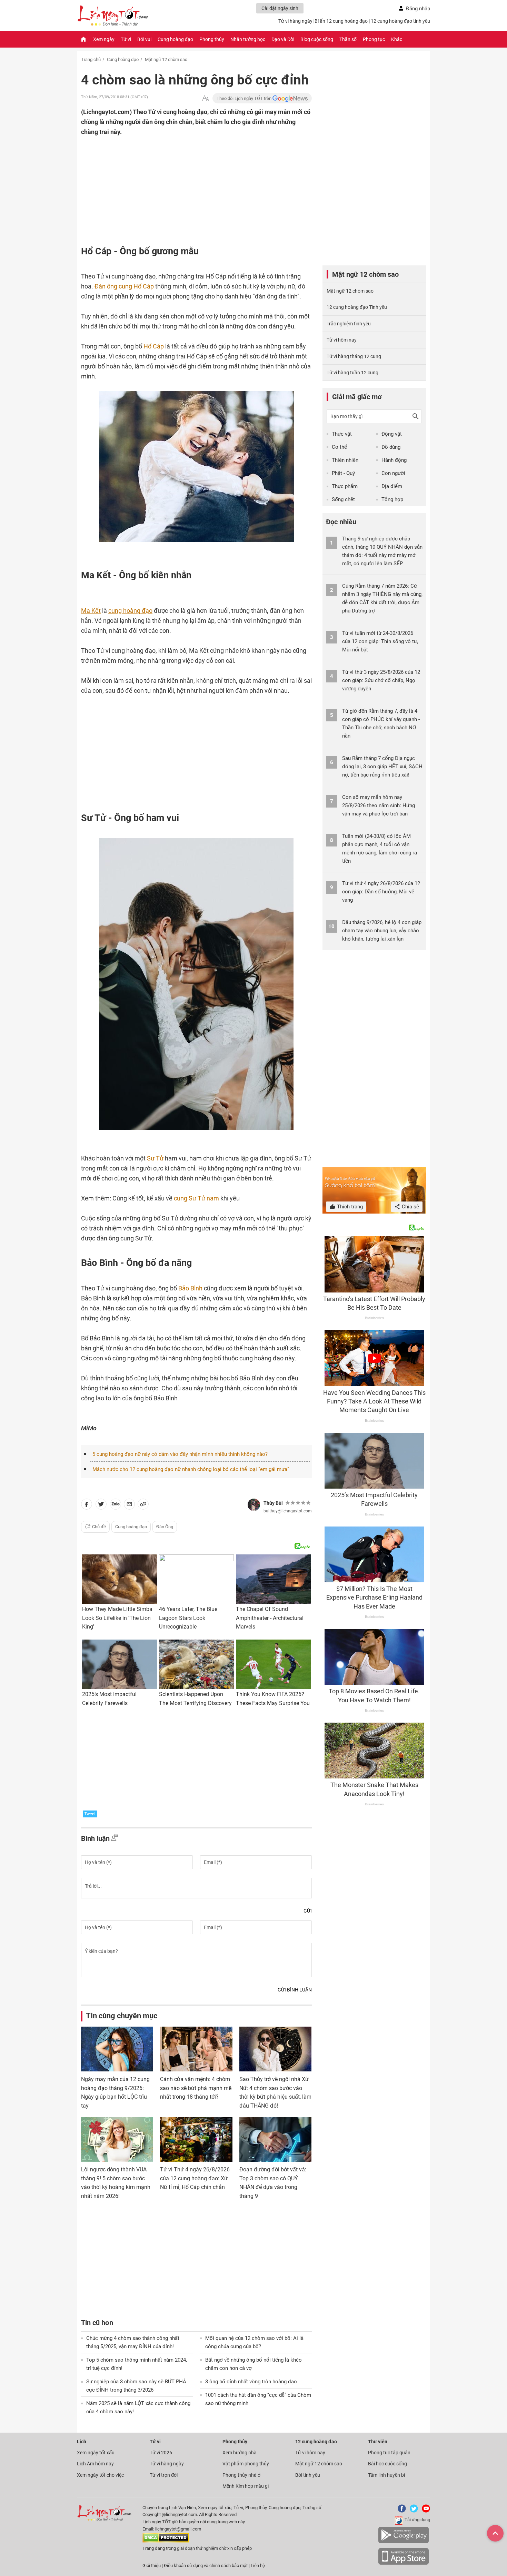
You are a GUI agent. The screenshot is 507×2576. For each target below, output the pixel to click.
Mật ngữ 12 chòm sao (166, 59)
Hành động (394, 460)
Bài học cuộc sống (387, 2464)
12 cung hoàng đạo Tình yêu (357, 307)
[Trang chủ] (83, 39)
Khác (397, 39)
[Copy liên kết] (143, 1505)
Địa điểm (392, 486)
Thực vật (342, 434)
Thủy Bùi (273, 1503)
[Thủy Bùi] (254, 1505)
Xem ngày (104, 39)
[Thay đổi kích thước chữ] (206, 98)
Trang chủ (91, 59)
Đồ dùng (391, 447)
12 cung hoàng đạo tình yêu (400, 21)
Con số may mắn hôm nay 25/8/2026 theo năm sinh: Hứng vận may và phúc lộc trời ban (379, 805)
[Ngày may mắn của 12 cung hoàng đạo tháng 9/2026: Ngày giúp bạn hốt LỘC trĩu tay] (117, 2049)
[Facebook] (400, 2511)
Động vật (392, 434)
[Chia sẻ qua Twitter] (101, 1505)
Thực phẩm (345, 486)
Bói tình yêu (308, 2475)
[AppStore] (404, 2563)
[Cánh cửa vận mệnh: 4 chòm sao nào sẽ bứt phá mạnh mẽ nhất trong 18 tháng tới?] (196, 2049)
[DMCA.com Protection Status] (166, 2541)
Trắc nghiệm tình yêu (349, 324)
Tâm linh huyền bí (386, 2475)
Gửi (308, 1911)
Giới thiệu (152, 2565)
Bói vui (144, 39)
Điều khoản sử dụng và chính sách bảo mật (206, 2565)
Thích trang (349, 1207)
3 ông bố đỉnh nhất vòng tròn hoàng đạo (251, 2382)
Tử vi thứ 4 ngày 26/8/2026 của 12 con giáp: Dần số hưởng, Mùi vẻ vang (381, 892)
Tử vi (126, 39)
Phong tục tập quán (389, 2453)
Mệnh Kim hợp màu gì (246, 2486)
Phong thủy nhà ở (241, 2475)
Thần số (348, 39)
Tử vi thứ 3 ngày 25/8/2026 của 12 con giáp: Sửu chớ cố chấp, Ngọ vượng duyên (381, 680)
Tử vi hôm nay (342, 340)
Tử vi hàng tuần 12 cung (352, 373)
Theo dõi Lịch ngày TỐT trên (245, 98)
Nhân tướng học (248, 39)
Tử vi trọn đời (164, 2475)
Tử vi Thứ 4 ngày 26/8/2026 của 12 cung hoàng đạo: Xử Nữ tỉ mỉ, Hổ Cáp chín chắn (195, 2178)
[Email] (129, 1505)
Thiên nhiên (345, 460)
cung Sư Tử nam (196, 1198)
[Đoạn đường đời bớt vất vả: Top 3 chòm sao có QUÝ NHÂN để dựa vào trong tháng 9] (275, 2139)
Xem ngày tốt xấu (96, 2453)
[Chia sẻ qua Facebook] (87, 1505)
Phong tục (374, 39)
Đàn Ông (165, 1527)
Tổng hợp (392, 499)
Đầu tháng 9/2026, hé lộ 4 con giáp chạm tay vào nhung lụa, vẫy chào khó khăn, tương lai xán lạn (382, 931)
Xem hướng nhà (240, 2453)
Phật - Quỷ (343, 473)
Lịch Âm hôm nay (95, 2464)
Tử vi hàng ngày (295, 21)
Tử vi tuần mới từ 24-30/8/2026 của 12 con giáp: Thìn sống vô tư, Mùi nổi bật (380, 641)
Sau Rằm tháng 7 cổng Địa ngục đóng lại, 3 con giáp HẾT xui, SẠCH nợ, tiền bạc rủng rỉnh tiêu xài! (382, 767)
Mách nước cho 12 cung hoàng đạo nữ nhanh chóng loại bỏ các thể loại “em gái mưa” (191, 1469)
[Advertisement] (183, 182)
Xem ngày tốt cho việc (100, 2475)
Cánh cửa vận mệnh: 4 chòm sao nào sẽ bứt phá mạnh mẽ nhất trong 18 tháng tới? (196, 2088)
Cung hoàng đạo (175, 39)
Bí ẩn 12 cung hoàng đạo (341, 21)
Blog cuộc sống (317, 39)
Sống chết (343, 499)
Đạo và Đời (283, 39)
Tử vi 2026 (161, 2453)
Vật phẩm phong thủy (246, 2464)
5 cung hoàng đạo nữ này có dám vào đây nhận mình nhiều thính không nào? (180, 1454)
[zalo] (116, 1505)
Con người (393, 473)
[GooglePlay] (404, 2542)
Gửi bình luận (295, 1990)
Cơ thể (339, 447)
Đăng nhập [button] (418, 9)
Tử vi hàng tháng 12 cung (354, 356)
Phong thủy (212, 39)
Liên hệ (258, 2565)
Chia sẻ (410, 1207)
